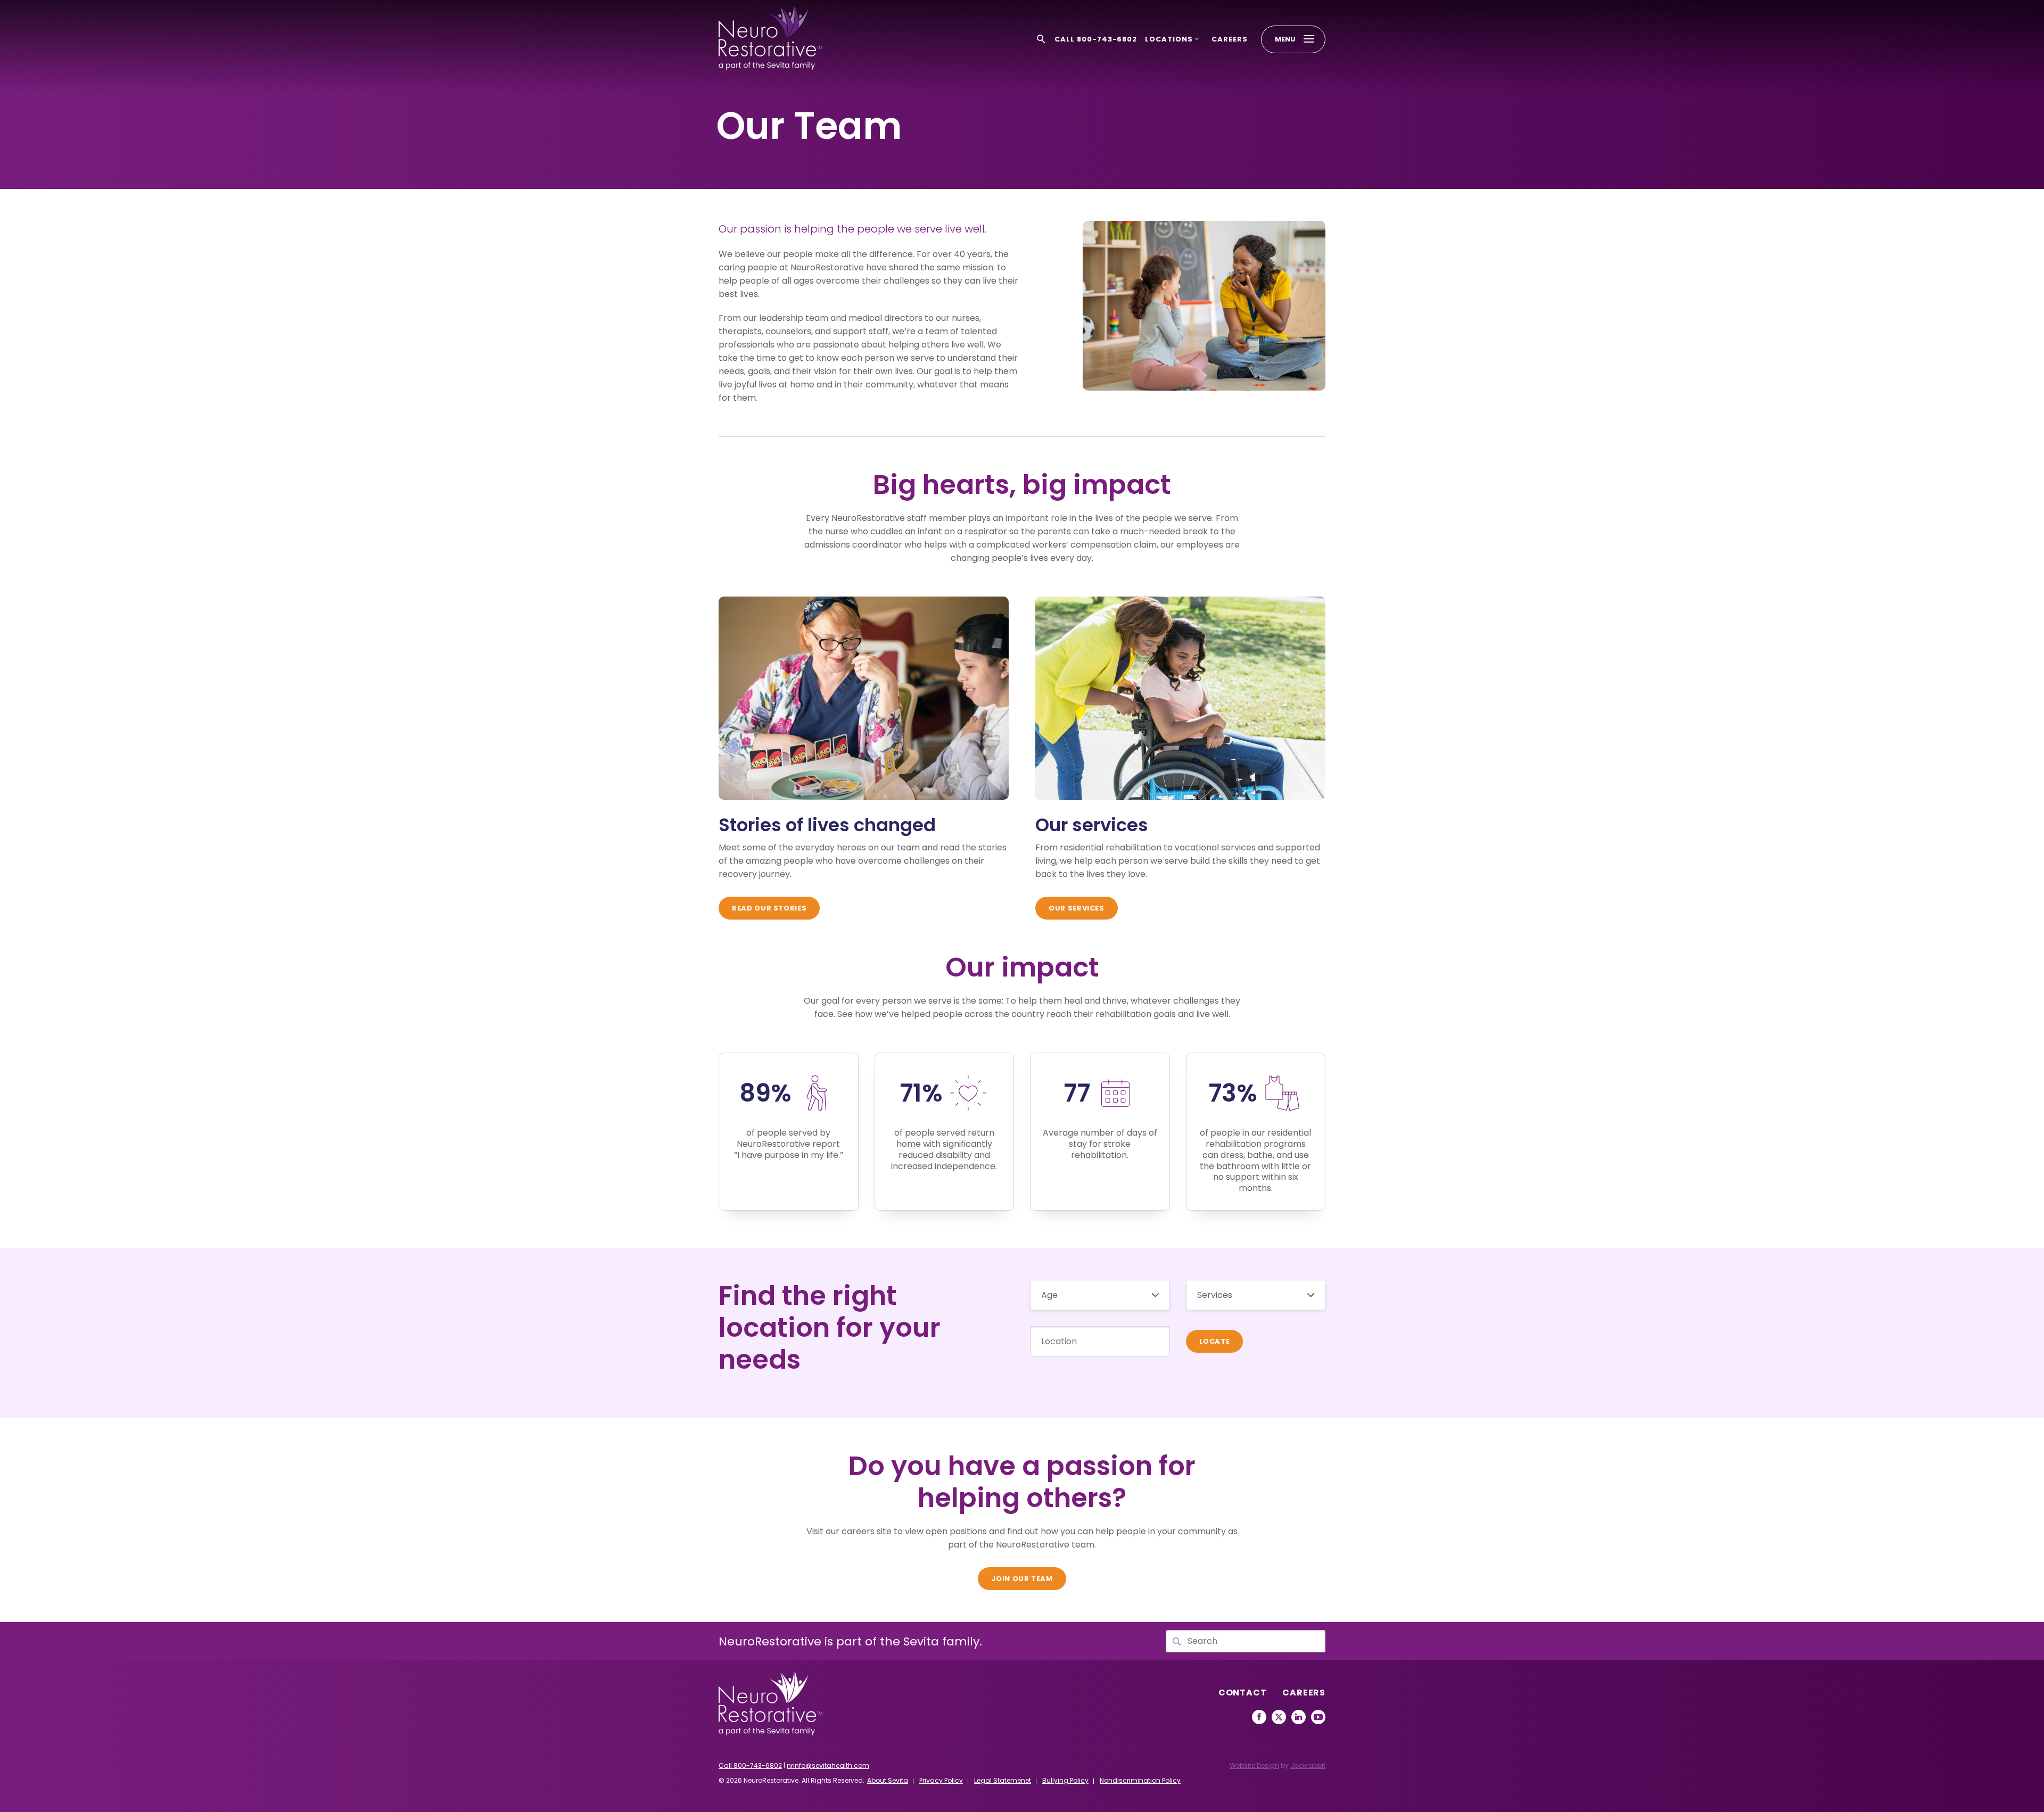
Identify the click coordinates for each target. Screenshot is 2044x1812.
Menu (1285, 39)
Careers (1230, 39)
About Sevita (888, 1780)
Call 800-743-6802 (1096, 39)
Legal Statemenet (1003, 1780)
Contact (1243, 1693)
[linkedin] (1299, 1717)
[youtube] (1318, 1717)
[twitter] (1279, 1717)
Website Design (1254, 1765)
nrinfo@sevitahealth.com (828, 1765)
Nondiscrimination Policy (1140, 1780)
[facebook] (1259, 1717)
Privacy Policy (941, 1780)
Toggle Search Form (1041, 39)
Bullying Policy (1065, 1780)
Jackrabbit (1308, 1765)
